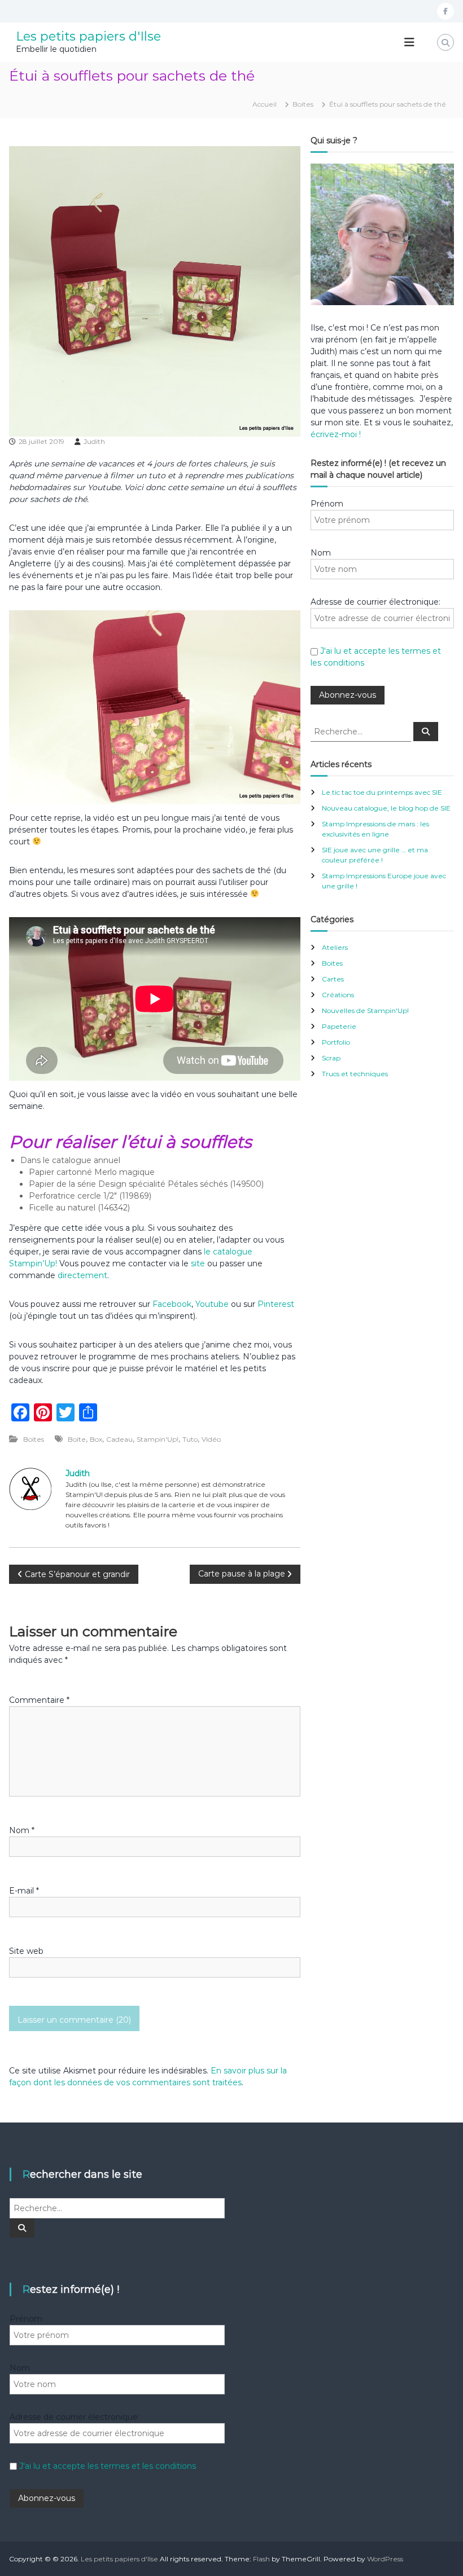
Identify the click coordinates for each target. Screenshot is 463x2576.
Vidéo (211, 1439)
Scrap (331, 1058)
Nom (22, 1830)
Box (96, 1439)
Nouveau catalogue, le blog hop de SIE (386, 808)
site (198, 1263)
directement (82, 1275)
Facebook (172, 1304)
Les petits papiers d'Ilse (88, 36)
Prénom (327, 504)
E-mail (24, 1891)
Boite (77, 1439)
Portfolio (336, 1042)
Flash (261, 2559)
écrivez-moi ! (336, 434)
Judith (94, 441)
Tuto (190, 1439)
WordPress (385, 2559)
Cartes (333, 979)
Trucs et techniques (355, 1074)
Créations (338, 995)
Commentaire (39, 1700)
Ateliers (335, 947)
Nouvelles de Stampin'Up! (365, 1010)
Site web (26, 1951)
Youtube (212, 1304)
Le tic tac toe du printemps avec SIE (382, 792)
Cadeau (119, 1439)
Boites (303, 104)
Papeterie (339, 1026)
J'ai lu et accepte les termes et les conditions (108, 2466)
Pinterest (276, 1304)
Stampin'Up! (158, 1439)
